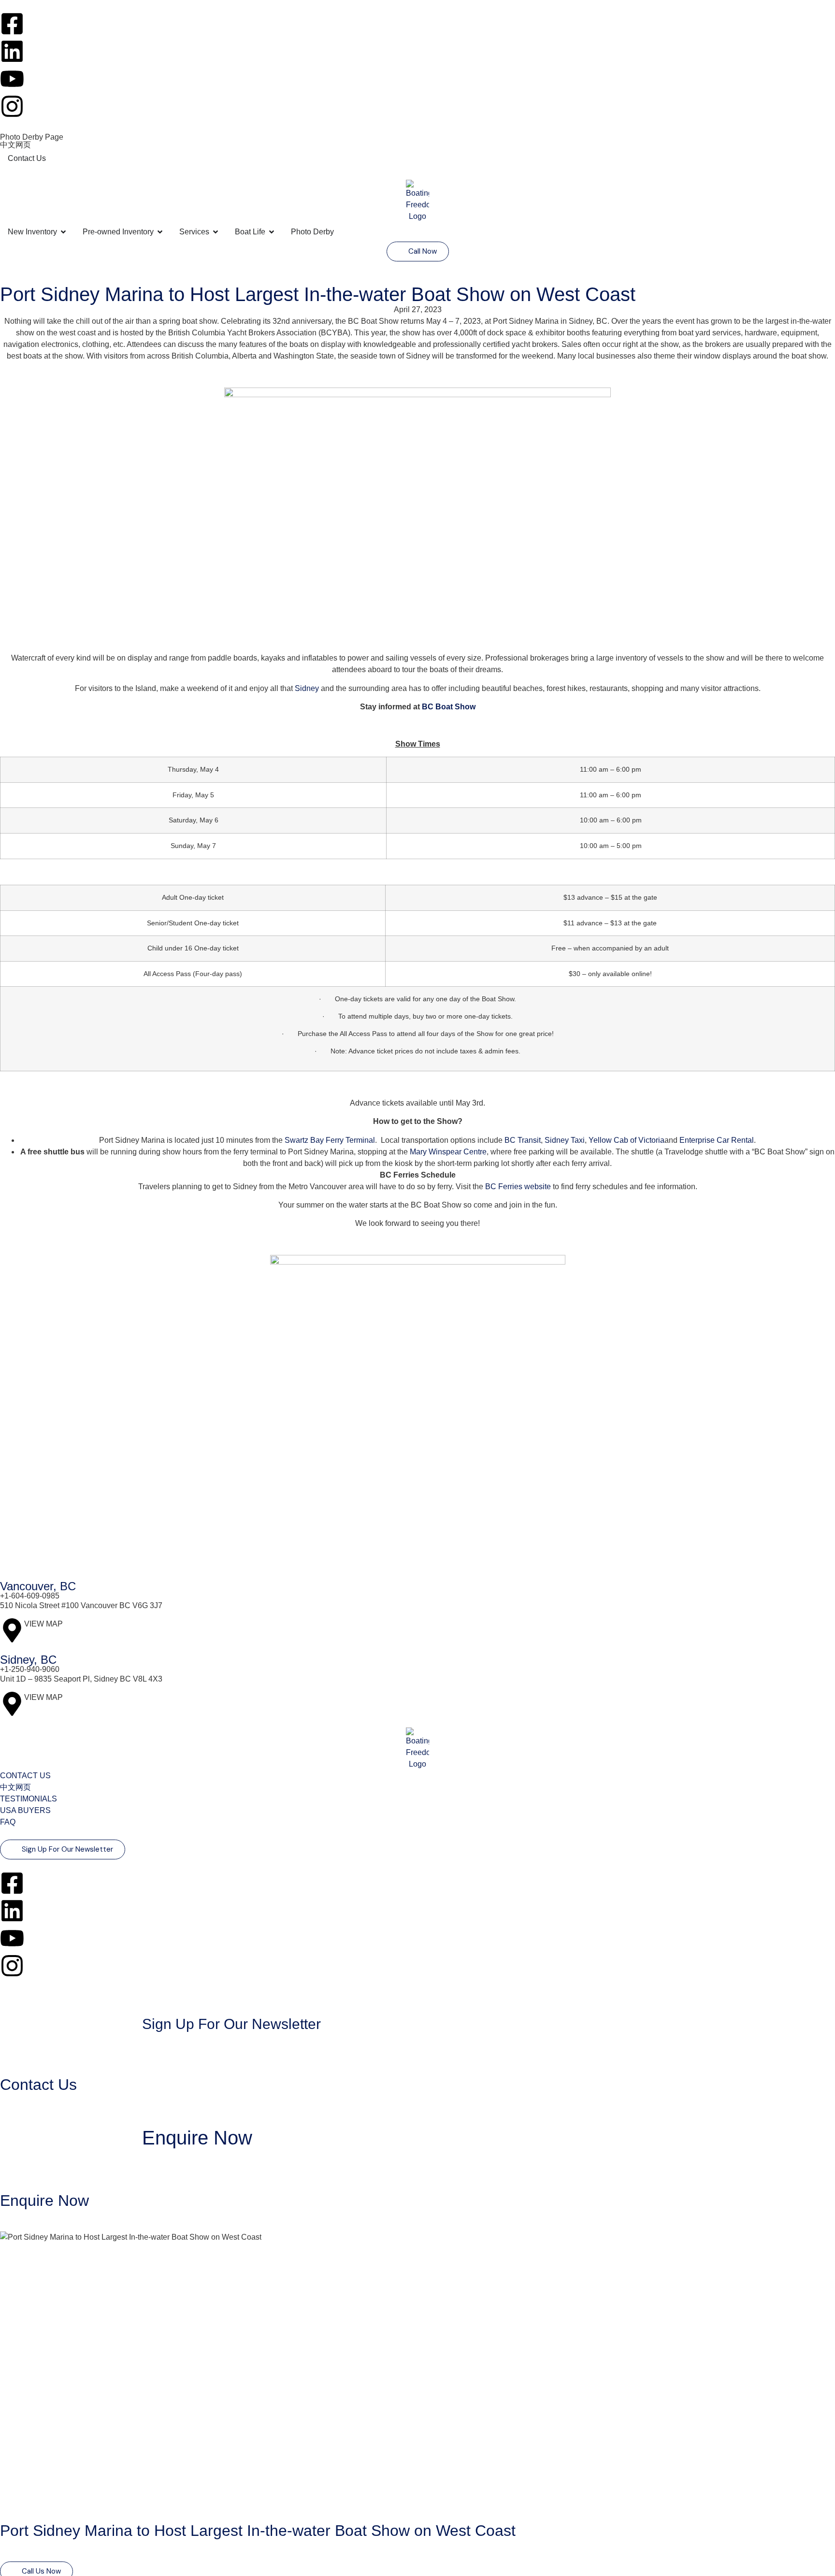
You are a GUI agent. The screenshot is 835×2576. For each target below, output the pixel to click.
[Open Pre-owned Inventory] (160, 232)
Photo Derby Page (32, 137)
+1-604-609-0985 (30, 1596)
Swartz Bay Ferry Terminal (330, 1140)
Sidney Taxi (565, 1140)
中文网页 (15, 145)
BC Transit (523, 1140)
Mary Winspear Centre (448, 1152)
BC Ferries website (518, 1187)
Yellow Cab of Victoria (626, 1140)
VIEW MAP (43, 1624)
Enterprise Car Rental (717, 1140)
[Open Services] (216, 232)
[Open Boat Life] (272, 232)
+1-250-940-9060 (30, 1669)
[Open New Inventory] (63, 232)
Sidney (308, 688)
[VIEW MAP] (12, 1630)
